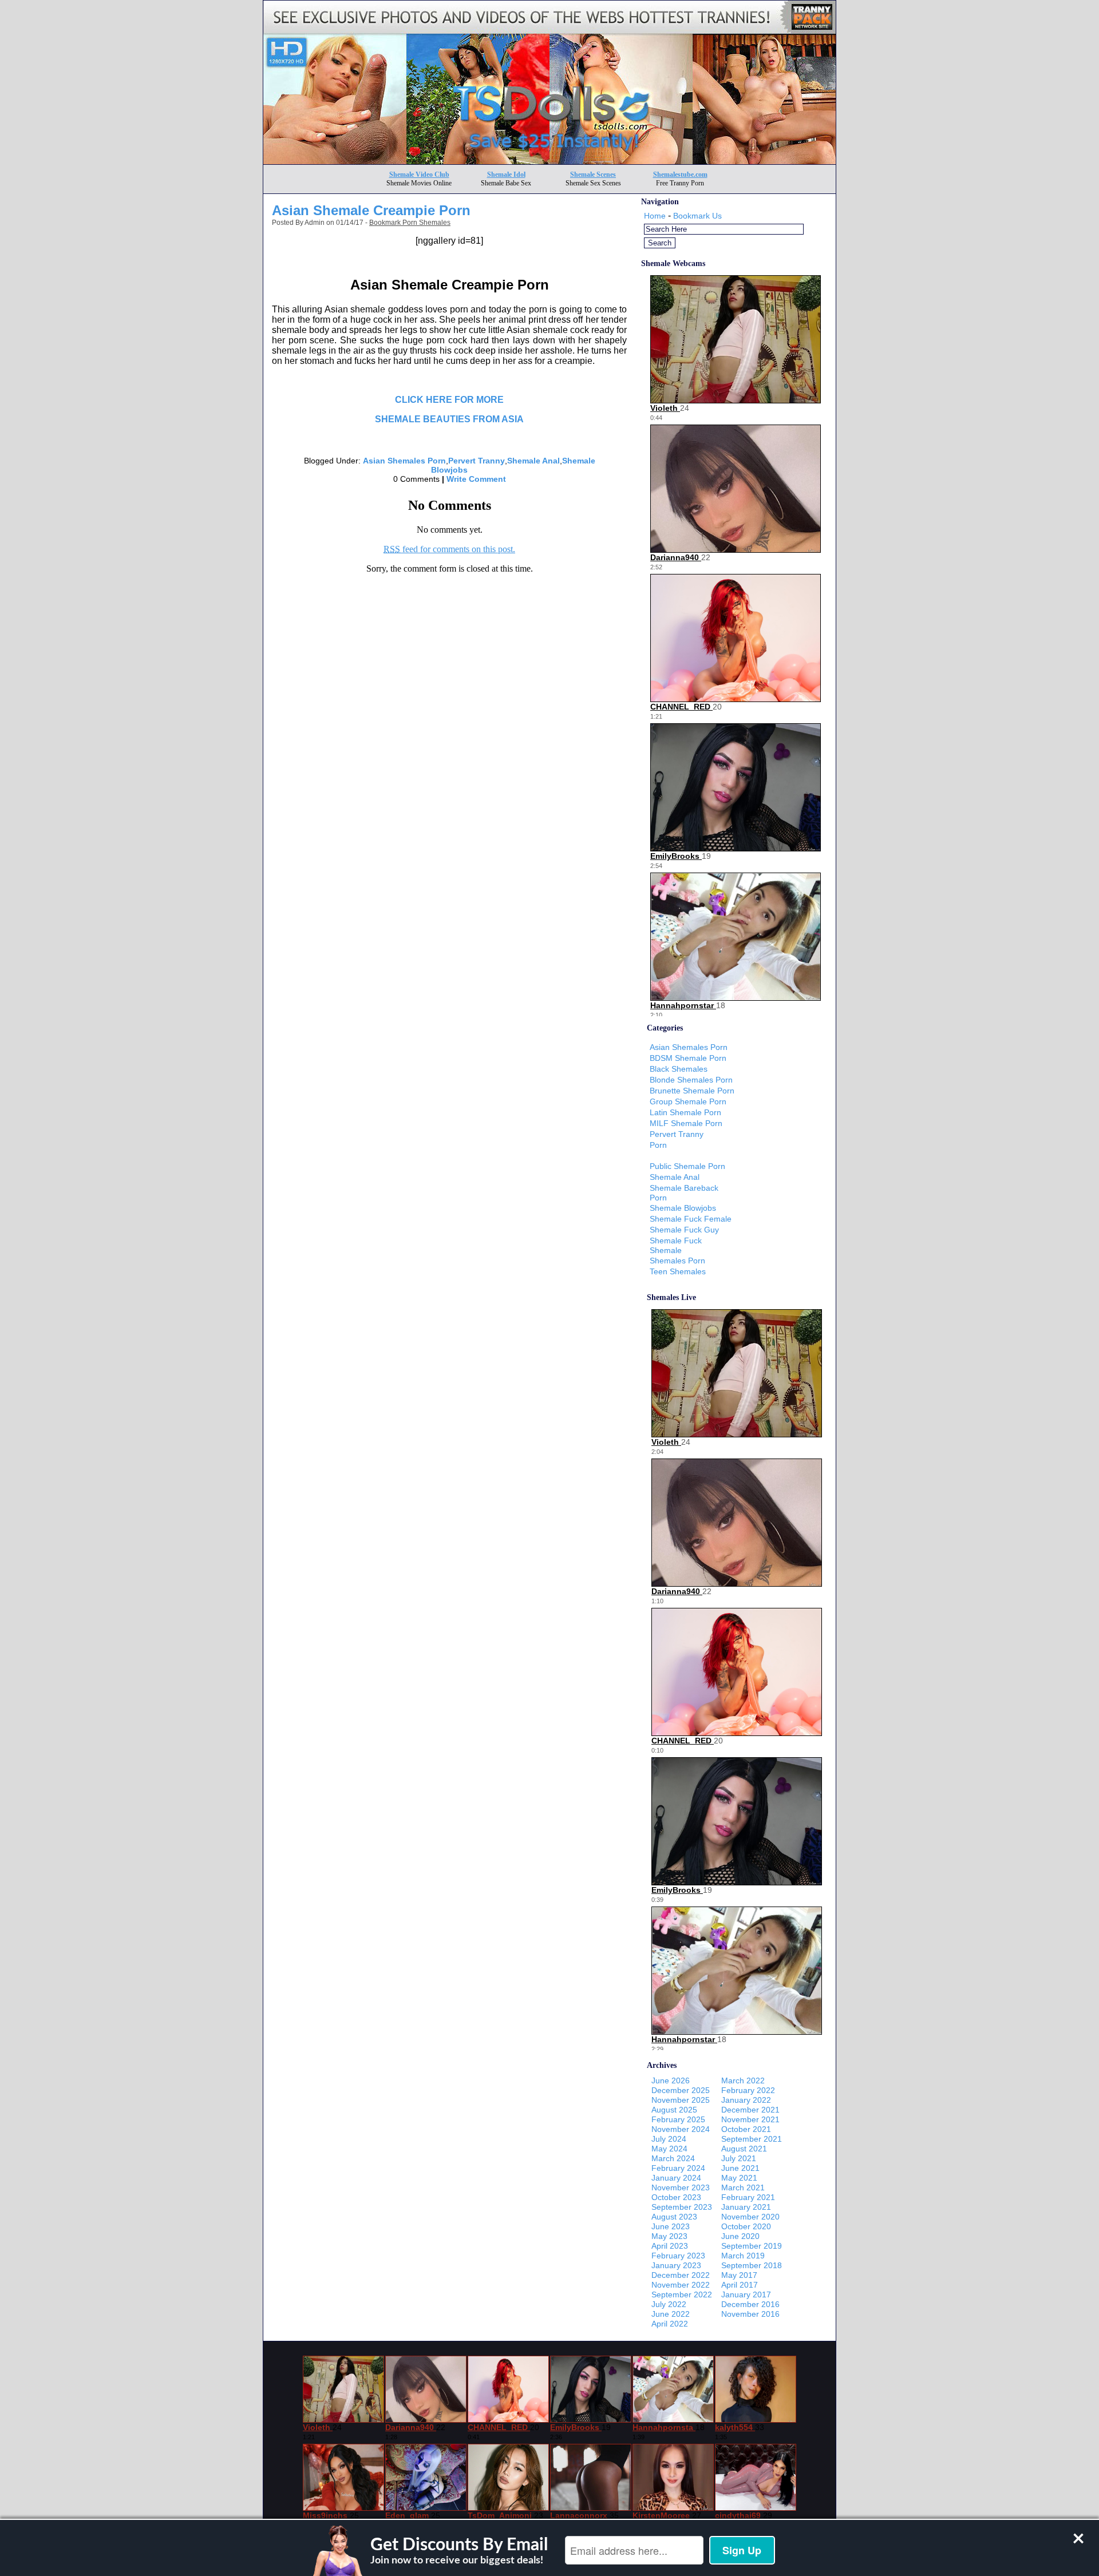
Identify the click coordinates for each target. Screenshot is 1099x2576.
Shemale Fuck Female (691, 1219)
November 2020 (750, 2217)
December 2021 (750, 2110)
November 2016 (750, 2314)
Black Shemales (679, 1069)
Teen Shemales (678, 1271)
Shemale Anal (533, 461)
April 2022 (670, 2324)
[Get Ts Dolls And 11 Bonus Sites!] (549, 161)
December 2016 (750, 2304)
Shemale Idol (506, 175)
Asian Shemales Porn (404, 461)
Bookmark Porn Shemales (410, 223)
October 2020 (746, 2226)
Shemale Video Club (419, 175)
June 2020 (740, 2236)
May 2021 (739, 2178)
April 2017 (740, 2285)
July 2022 (669, 2304)
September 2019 (752, 2246)
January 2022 (746, 2100)
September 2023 (682, 2207)
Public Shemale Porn (687, 1166)
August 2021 (744, 2149)
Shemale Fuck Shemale (676, 1245)
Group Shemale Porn (688, 1101)
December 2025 (681, 2090)
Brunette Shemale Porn (692, 1091)
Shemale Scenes (593, 175)
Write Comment (476, 479)
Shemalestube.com (680, 175)
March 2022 (743, 2080)
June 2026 (671, 2080)
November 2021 (750, 2119)
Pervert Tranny (477, 461)
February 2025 (678, 2119)
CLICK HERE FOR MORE (449, 400)
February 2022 (748, 2090)
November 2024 (681, 2129)
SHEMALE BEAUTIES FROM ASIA (449, 419)
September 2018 (752, 2265)
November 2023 (681, 2187)
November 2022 (681, 2285)
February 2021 (748, 2197)
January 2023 (676, 2265)
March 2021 (743, 2187)
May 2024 (669, 2149)
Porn (658, 1145)
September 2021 (752, 2139)
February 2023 (678, 2256)
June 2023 (671, 2226)
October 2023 (676, 2197)
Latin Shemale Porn (685, 1112)
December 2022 (681, 2275)
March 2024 (673, 2158)
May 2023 (669, 2236)
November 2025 (681, 2100)
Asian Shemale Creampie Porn (371, 210)
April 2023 (670, 2246)
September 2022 (682, 2294)
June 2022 (671, 2314)
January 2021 (746, 2207)
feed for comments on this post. (449, 549)
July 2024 (669, 2139)
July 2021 (739, 2158)
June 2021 (740, 2168)
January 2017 (746, 2294)
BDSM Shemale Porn (688, 1058)
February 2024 (678, 2168)
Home (655, 216)
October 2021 (746, 2129)
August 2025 (674, 2110)
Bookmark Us (697, 216)
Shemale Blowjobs (683, 1208)
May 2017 (739, 2275)
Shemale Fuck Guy (684, 1230)
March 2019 (743, 2256)
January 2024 (676, 2178)
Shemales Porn (677, 1261)
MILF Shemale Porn (686, 1123)
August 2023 (674, 2217)
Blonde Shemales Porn (691, 1080)
